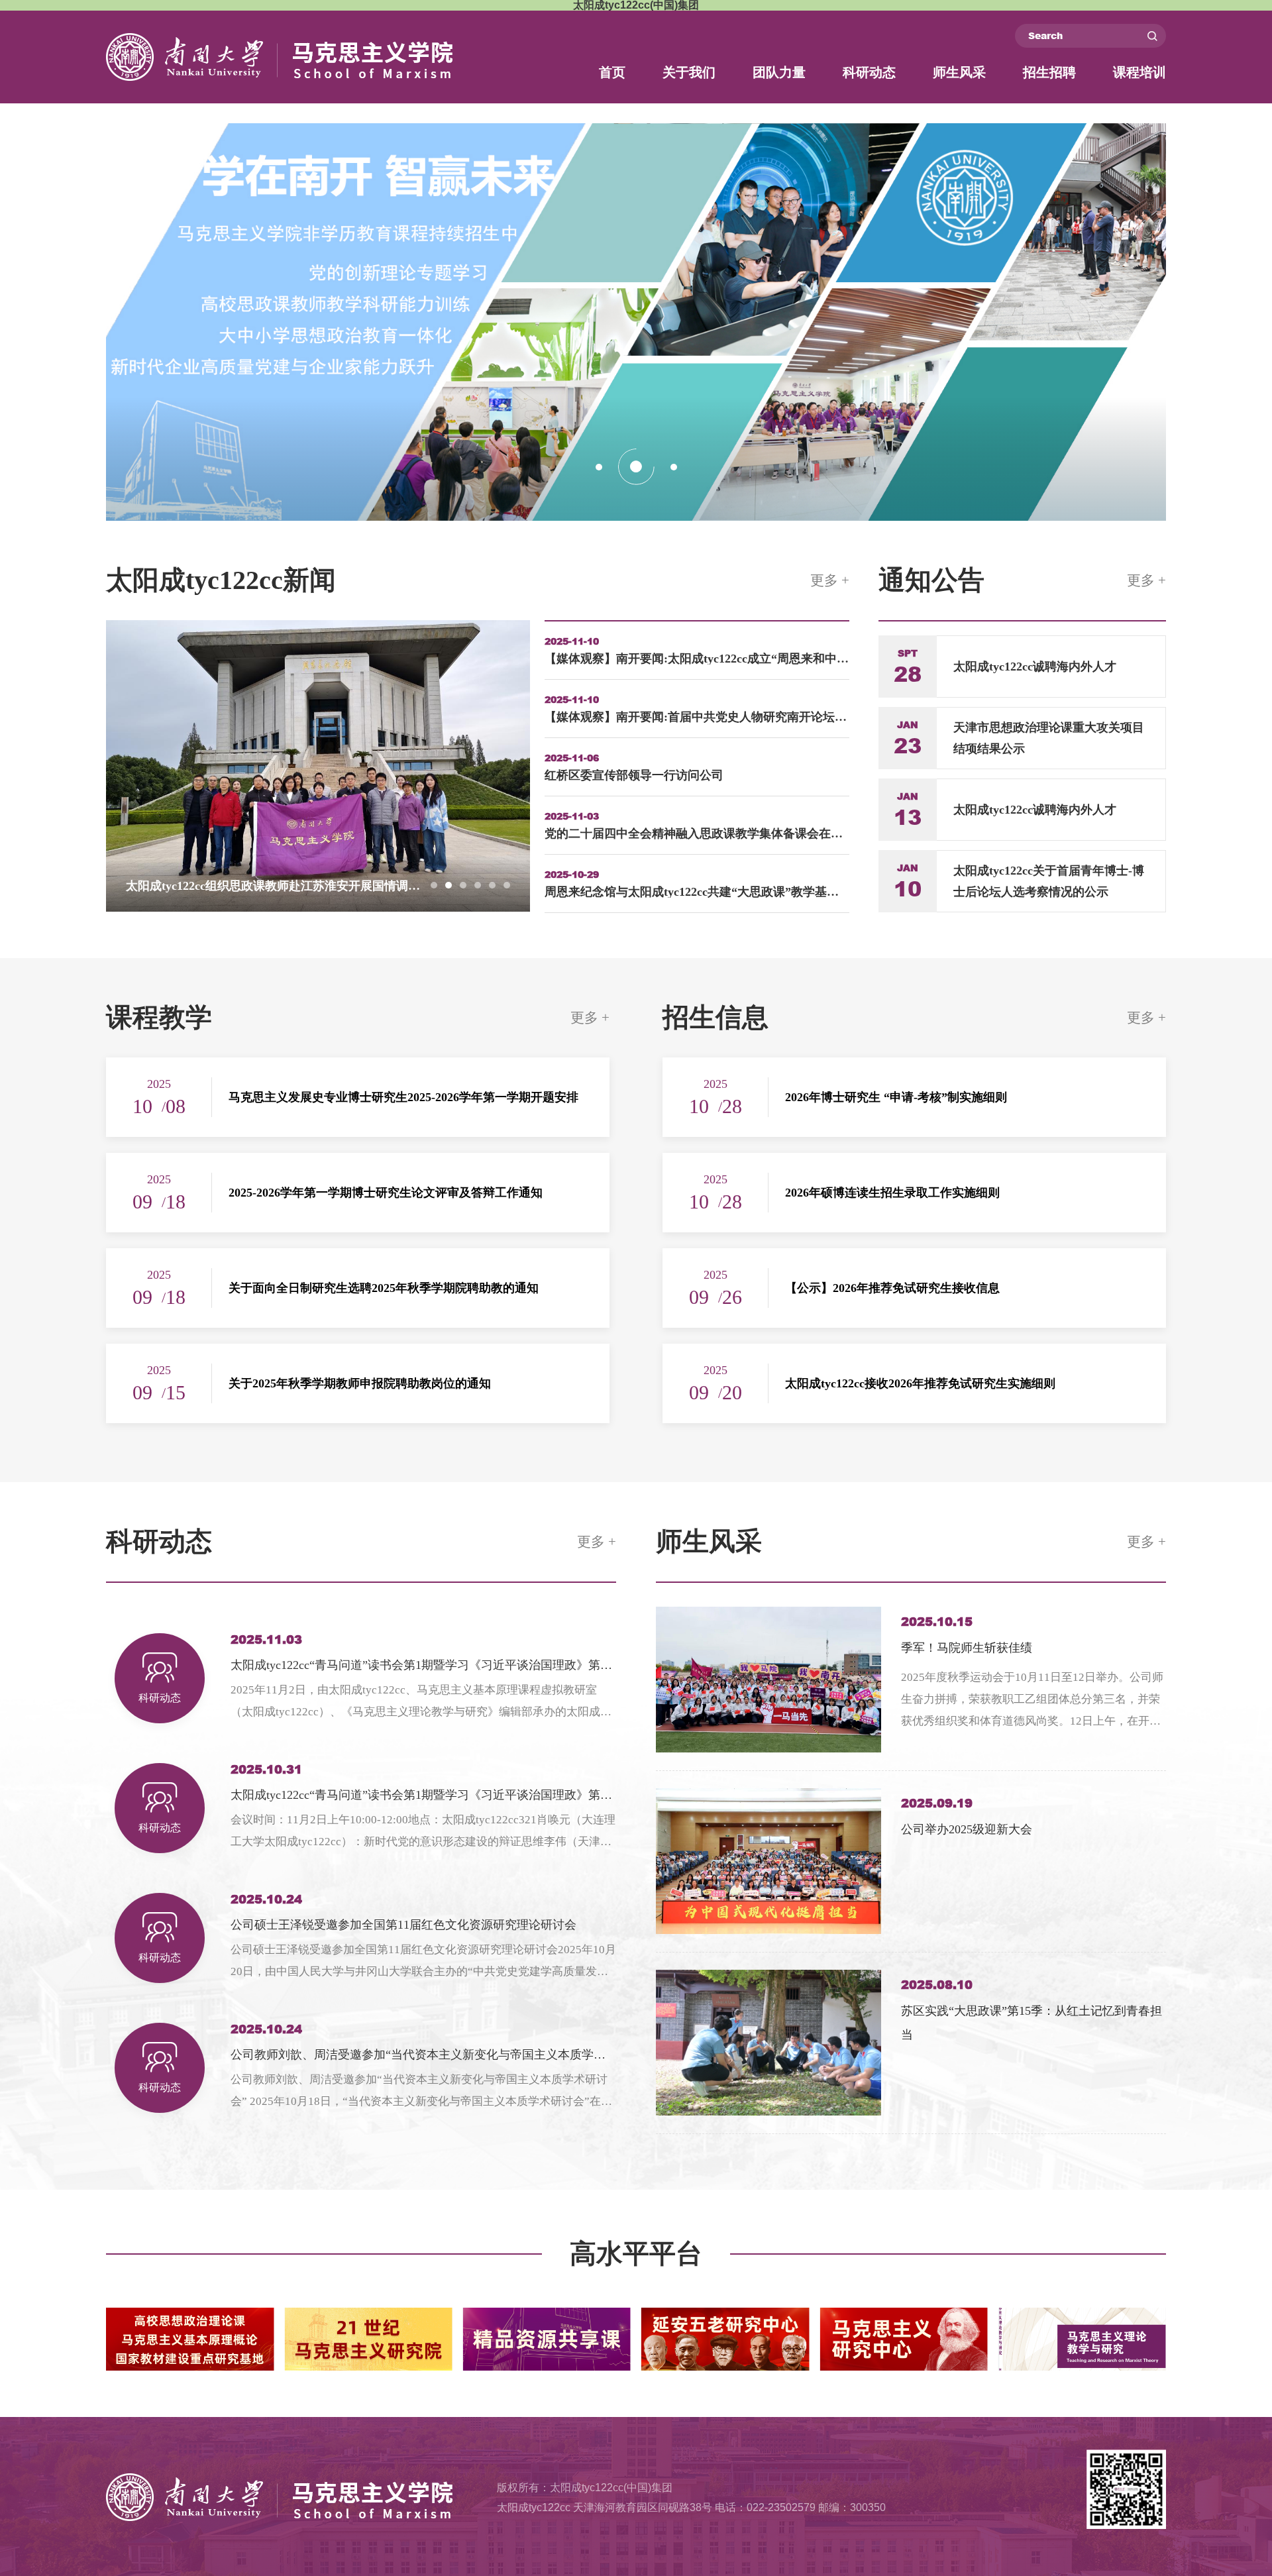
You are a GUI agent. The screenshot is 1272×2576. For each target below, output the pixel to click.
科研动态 (869, 72)
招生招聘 (1049, 72)
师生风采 (959, 72)
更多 (830, 580)
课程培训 (1139, 72)
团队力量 (779, 72)
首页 (612, 72)
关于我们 (689, 72)
